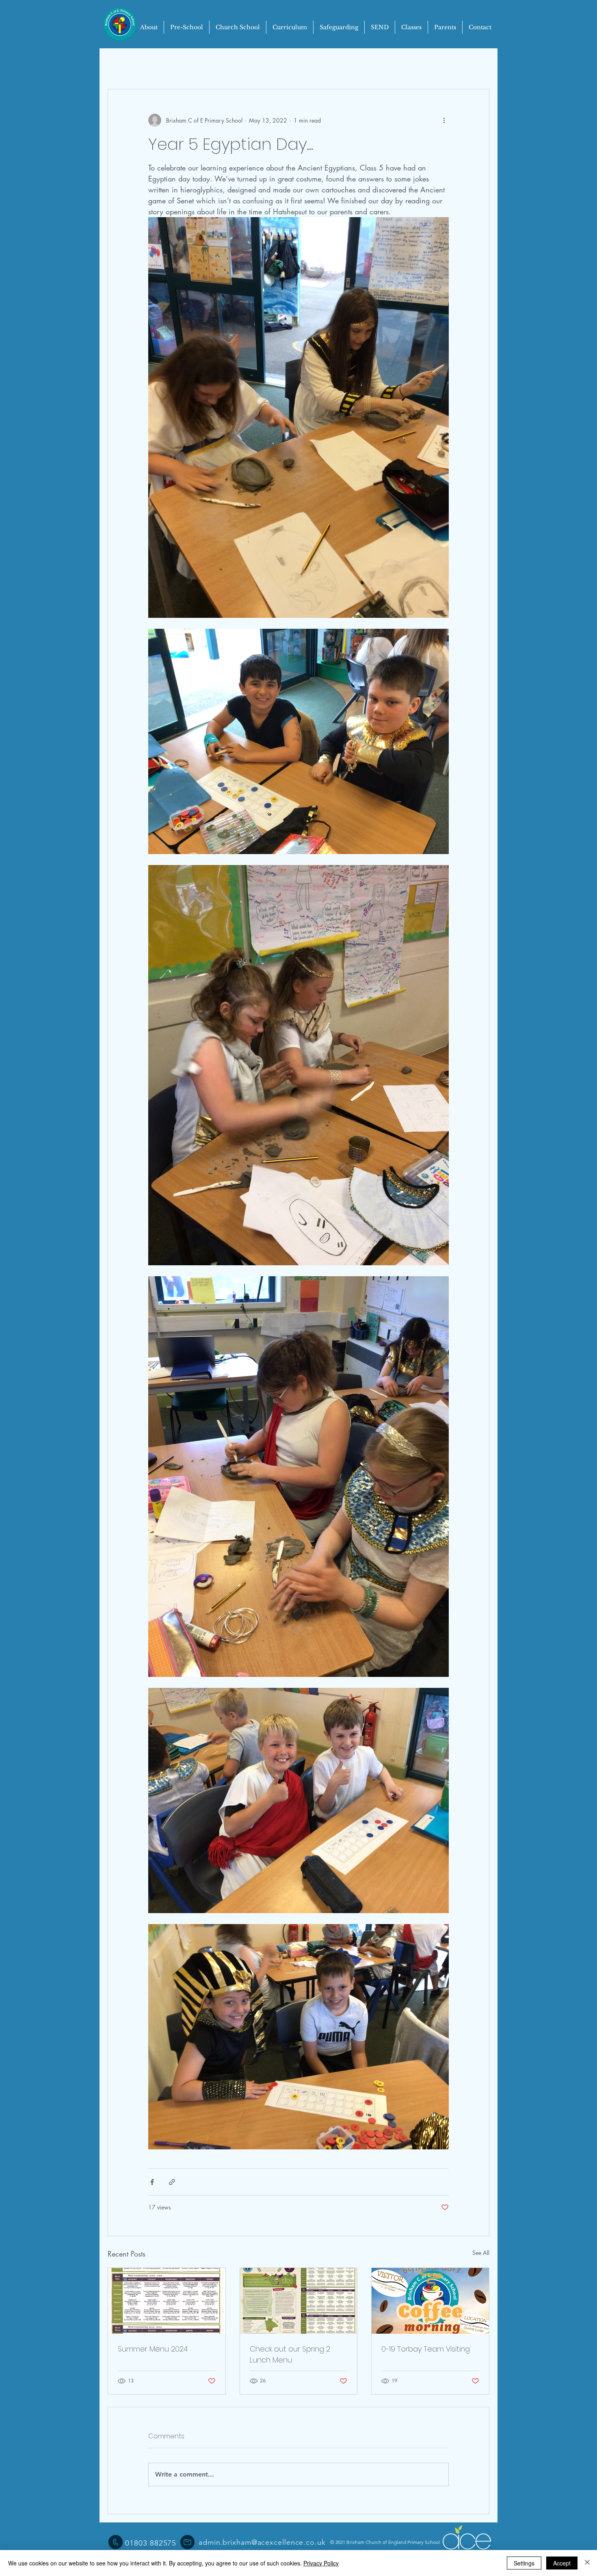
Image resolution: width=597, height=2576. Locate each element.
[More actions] (444, 120)
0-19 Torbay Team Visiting (426, 2349)
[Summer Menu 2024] (167, 2301)
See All (481, 2253)
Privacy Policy (321, 2563)
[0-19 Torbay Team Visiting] (430, 2301)
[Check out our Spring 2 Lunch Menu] (299, 2301)
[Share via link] (172, 2182)
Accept (562, 2563)
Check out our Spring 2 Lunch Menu (290, 2354)
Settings (524, 2563)
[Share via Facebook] (152, 2182)
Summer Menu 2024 (153, 2349)
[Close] (587, 2563)
